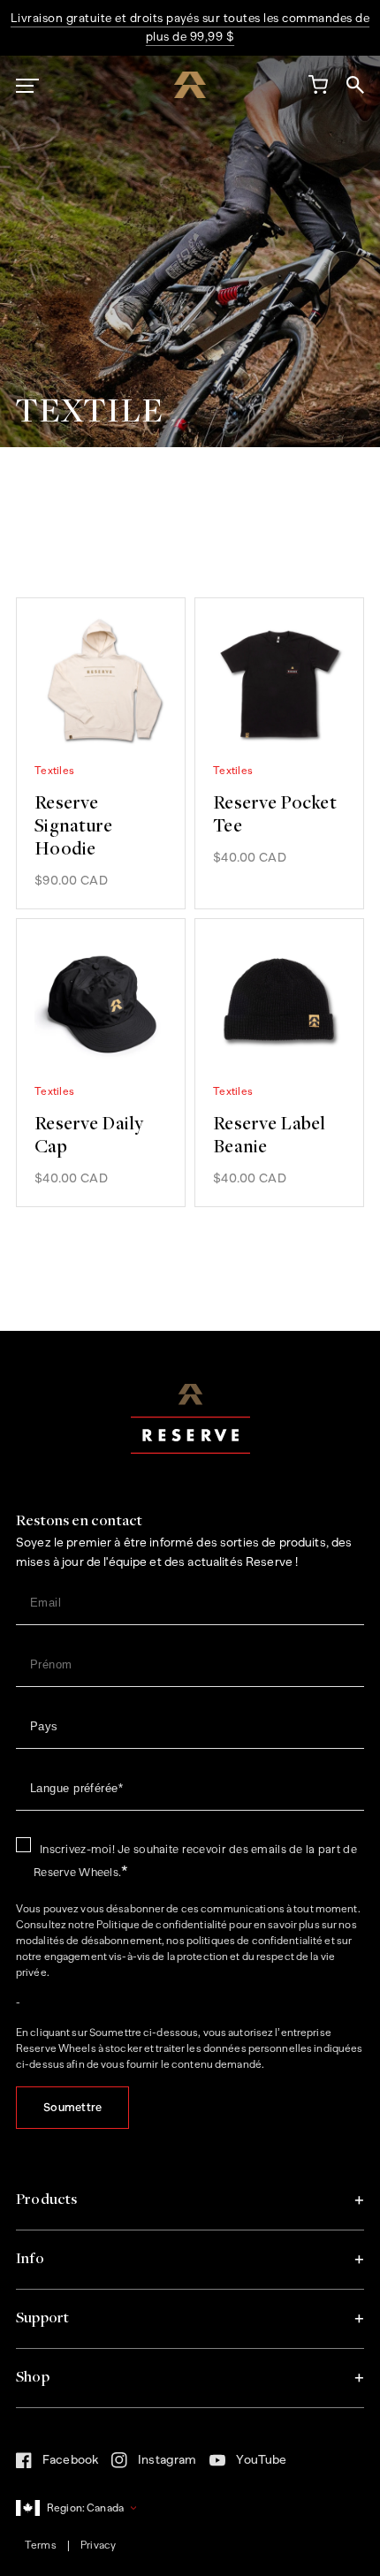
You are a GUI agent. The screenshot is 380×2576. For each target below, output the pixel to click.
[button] (190, 2200)
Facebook (57, 2465)
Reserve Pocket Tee (275, 816)
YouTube (248, 2465)
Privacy (98, 2545)
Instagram (154, 2466)
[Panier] (317, 88)
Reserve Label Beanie (270, 1136)
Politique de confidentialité (162, 1925)
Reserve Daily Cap (89, 1136)
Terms (41, 2545)
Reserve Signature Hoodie (74, 827)
